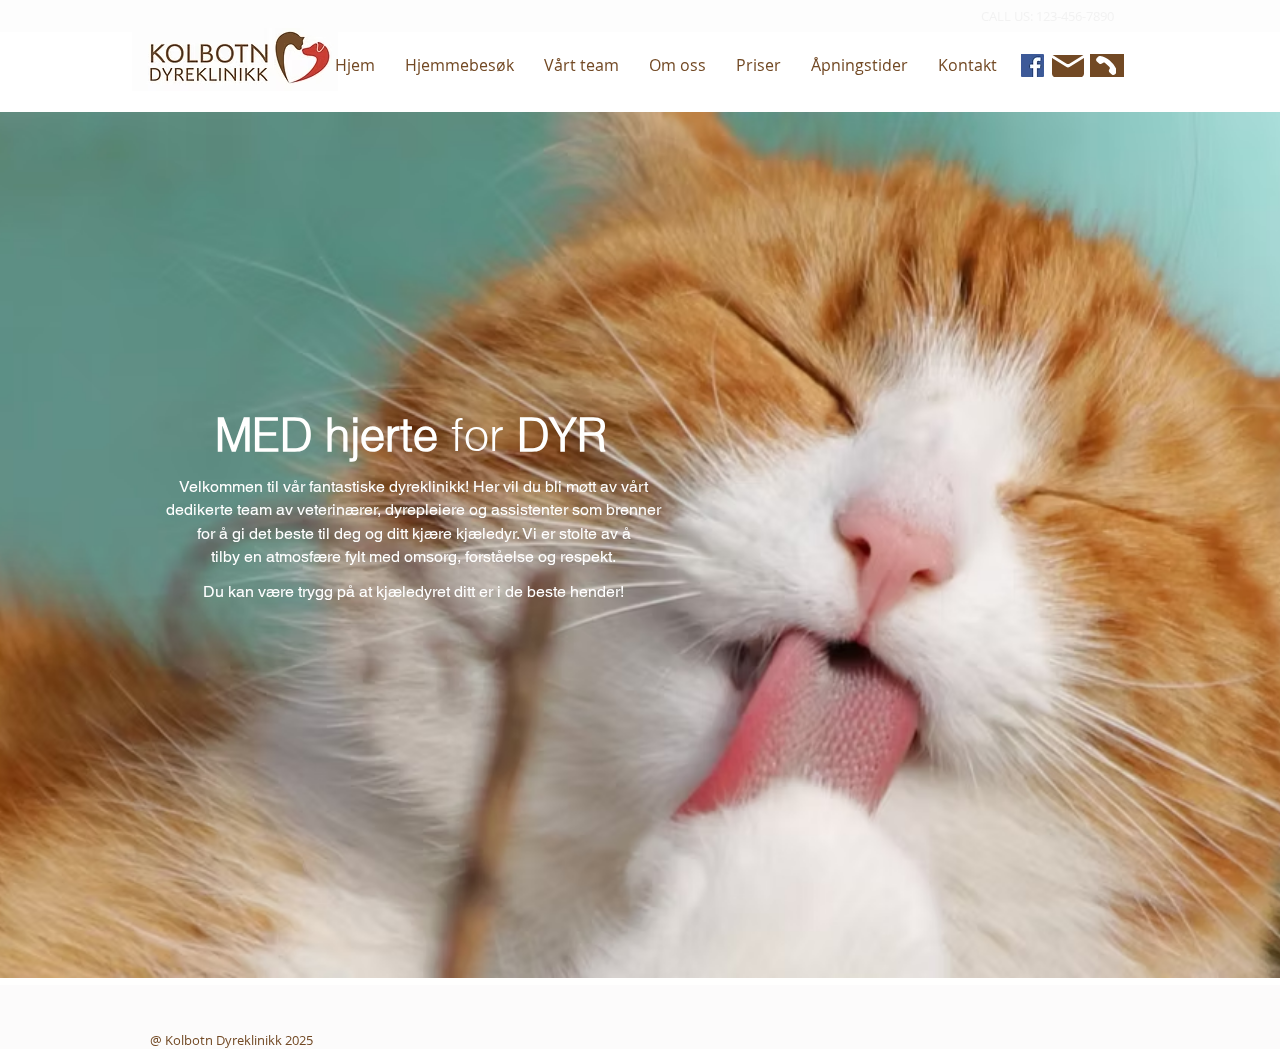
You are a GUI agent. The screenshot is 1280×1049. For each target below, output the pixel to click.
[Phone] (1104, 65)
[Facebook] (1032, 65)
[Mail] (1068, 66)
